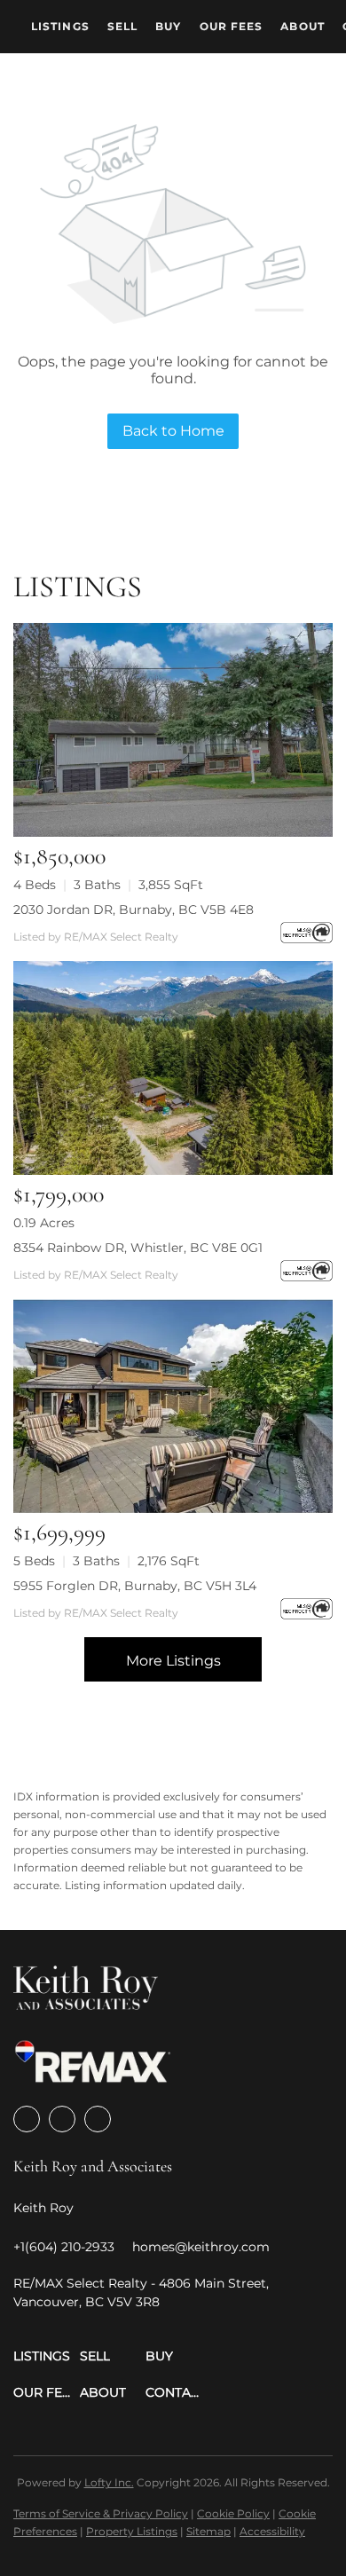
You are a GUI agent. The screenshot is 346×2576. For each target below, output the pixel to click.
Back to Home (173, 431)
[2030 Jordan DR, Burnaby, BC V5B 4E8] (173, 730)
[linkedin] (62, 2119)
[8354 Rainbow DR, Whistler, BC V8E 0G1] (173, 1068)
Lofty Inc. (109, 2482)
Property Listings (132, 2531)
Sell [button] (122, 26)
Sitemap (208, 2531)
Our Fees (232, 26)
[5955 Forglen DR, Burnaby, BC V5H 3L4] (173, 1406)
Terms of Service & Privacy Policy (101, 2513)
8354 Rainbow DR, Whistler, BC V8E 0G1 (138, 1248)
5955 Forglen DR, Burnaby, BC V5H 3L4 (135, 1586)
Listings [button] (60, 26)
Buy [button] (168, 26)
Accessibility (272, 2531)
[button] (47, 2356)
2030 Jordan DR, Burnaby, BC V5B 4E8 (134, 910)
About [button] (303, 26)
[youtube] (98, 2119)
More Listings (173, 1661)
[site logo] (86, 1993)
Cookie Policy (233, 2513)
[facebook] (27, 2119)
